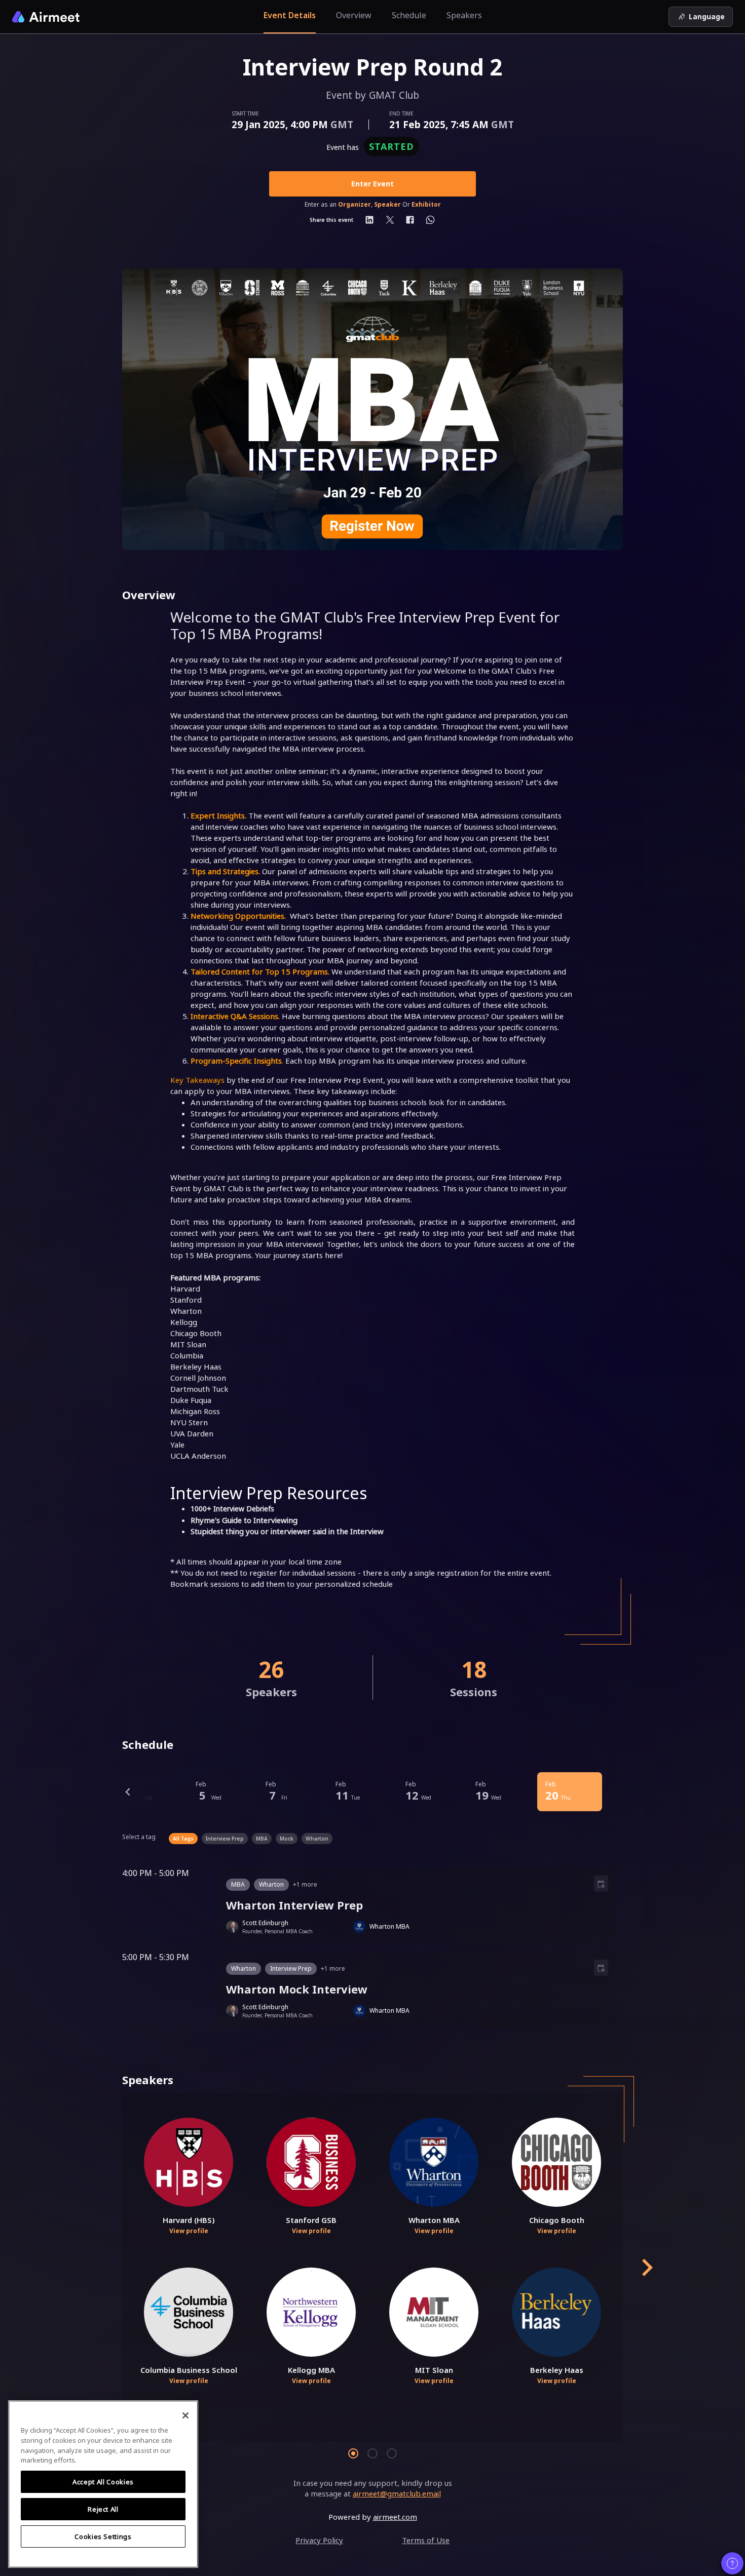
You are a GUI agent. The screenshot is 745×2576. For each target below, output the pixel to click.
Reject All (103, 2509)
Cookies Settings (103, 2536)
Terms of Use (426, 2540)
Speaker (387, 205)
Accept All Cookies (103, 2482)
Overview (354, 15)
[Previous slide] (128, 1792)
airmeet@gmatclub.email (397, 2493)
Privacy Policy (319, 2540)
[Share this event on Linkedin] (369, 220)
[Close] (185, 2415)
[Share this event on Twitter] (390, 220)
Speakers (464, 15)
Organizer (355, 205)
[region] (103, 2484)
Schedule (409, 15)
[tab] (353, 2453)
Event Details (290, 15)
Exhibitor (426, 205)
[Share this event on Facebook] (410, 220)
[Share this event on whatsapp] (430, 220)
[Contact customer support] (732, 2563)
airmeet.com (395, 2517)
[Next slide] (646, 2268)
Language (707, 16)
